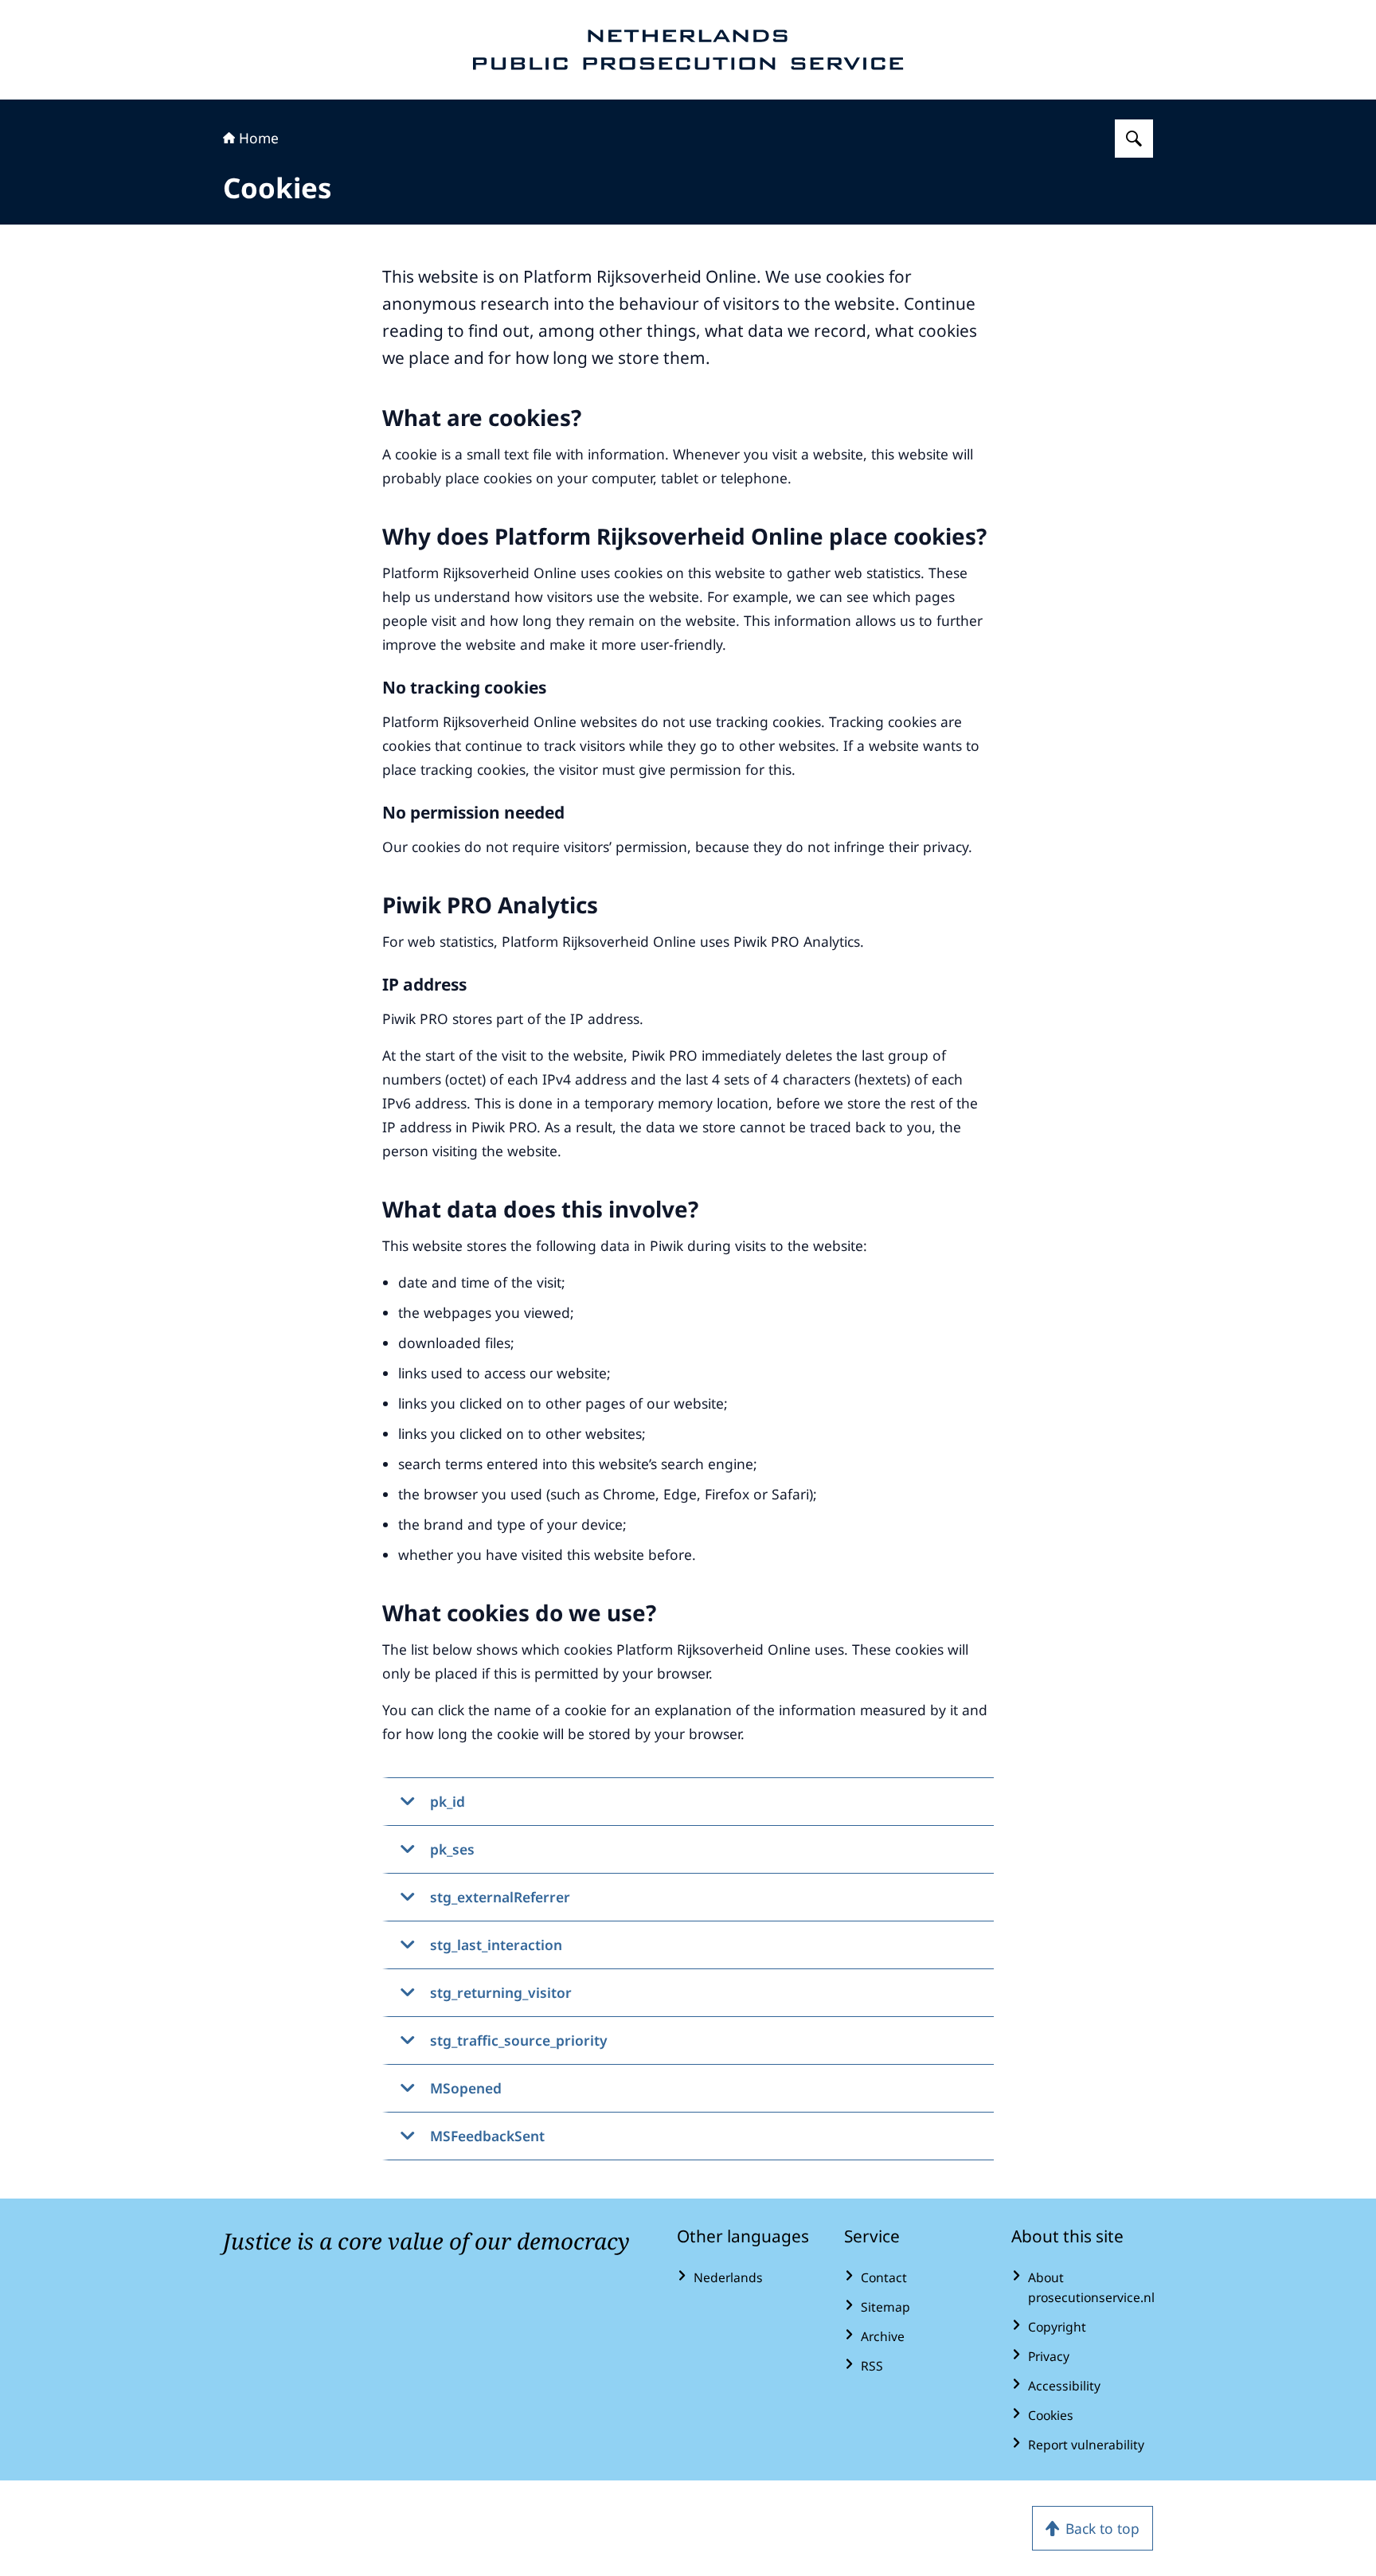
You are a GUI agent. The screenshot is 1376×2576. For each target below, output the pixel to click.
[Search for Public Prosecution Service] (1134, 139)
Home (259, 138)
